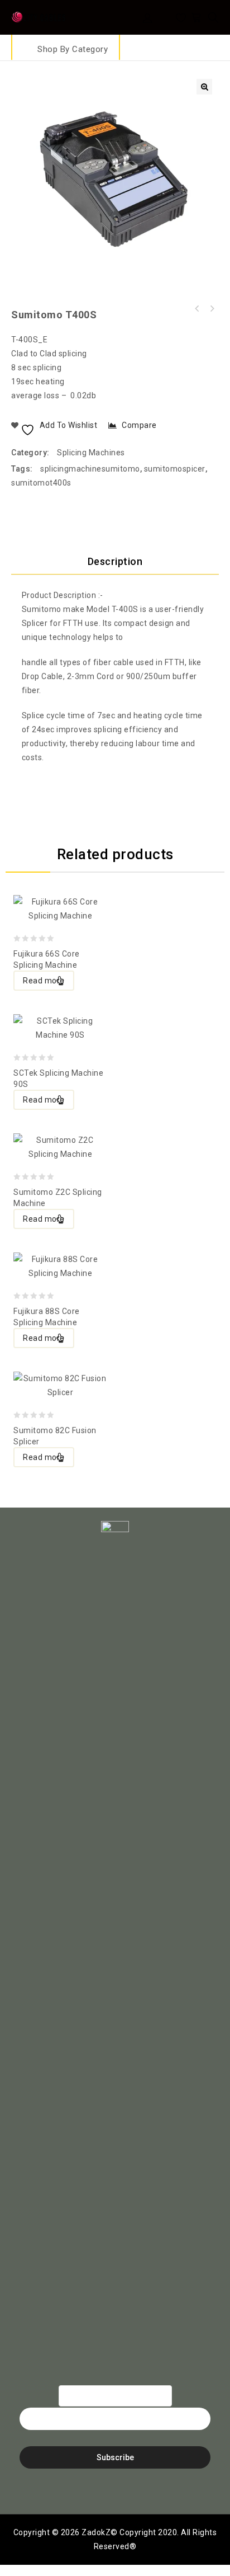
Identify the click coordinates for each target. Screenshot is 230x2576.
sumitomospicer (175, 469)
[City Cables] (39, 16)
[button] (204, 87)
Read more (44, 981)
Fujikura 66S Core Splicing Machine (212, 309)
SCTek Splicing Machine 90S (197, 309)
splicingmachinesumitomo (90, 469)
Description (115, 561)
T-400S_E (29, 340)
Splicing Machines (91, 453)
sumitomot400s (41, 483)
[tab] (115, 562)
